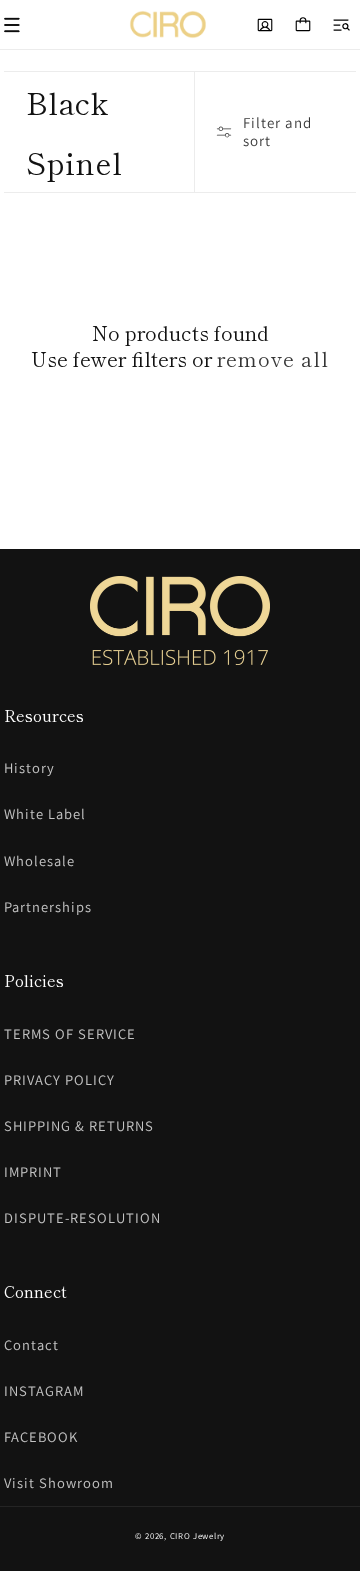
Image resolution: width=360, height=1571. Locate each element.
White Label (45, 813)
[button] (341, 25)
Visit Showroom (59, 1482)
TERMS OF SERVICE (70, 1033)
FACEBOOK (41, 1436)
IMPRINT (33, 1171)
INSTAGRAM (44, 1390)
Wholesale (39, 860)
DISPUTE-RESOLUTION (82, 1217)
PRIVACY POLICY (59, 1079)
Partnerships (48, 906)
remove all (273, 359)
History (29, 767)
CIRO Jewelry (197, 1536)
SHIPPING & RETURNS (79, 1125)
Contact (31, 1344)
